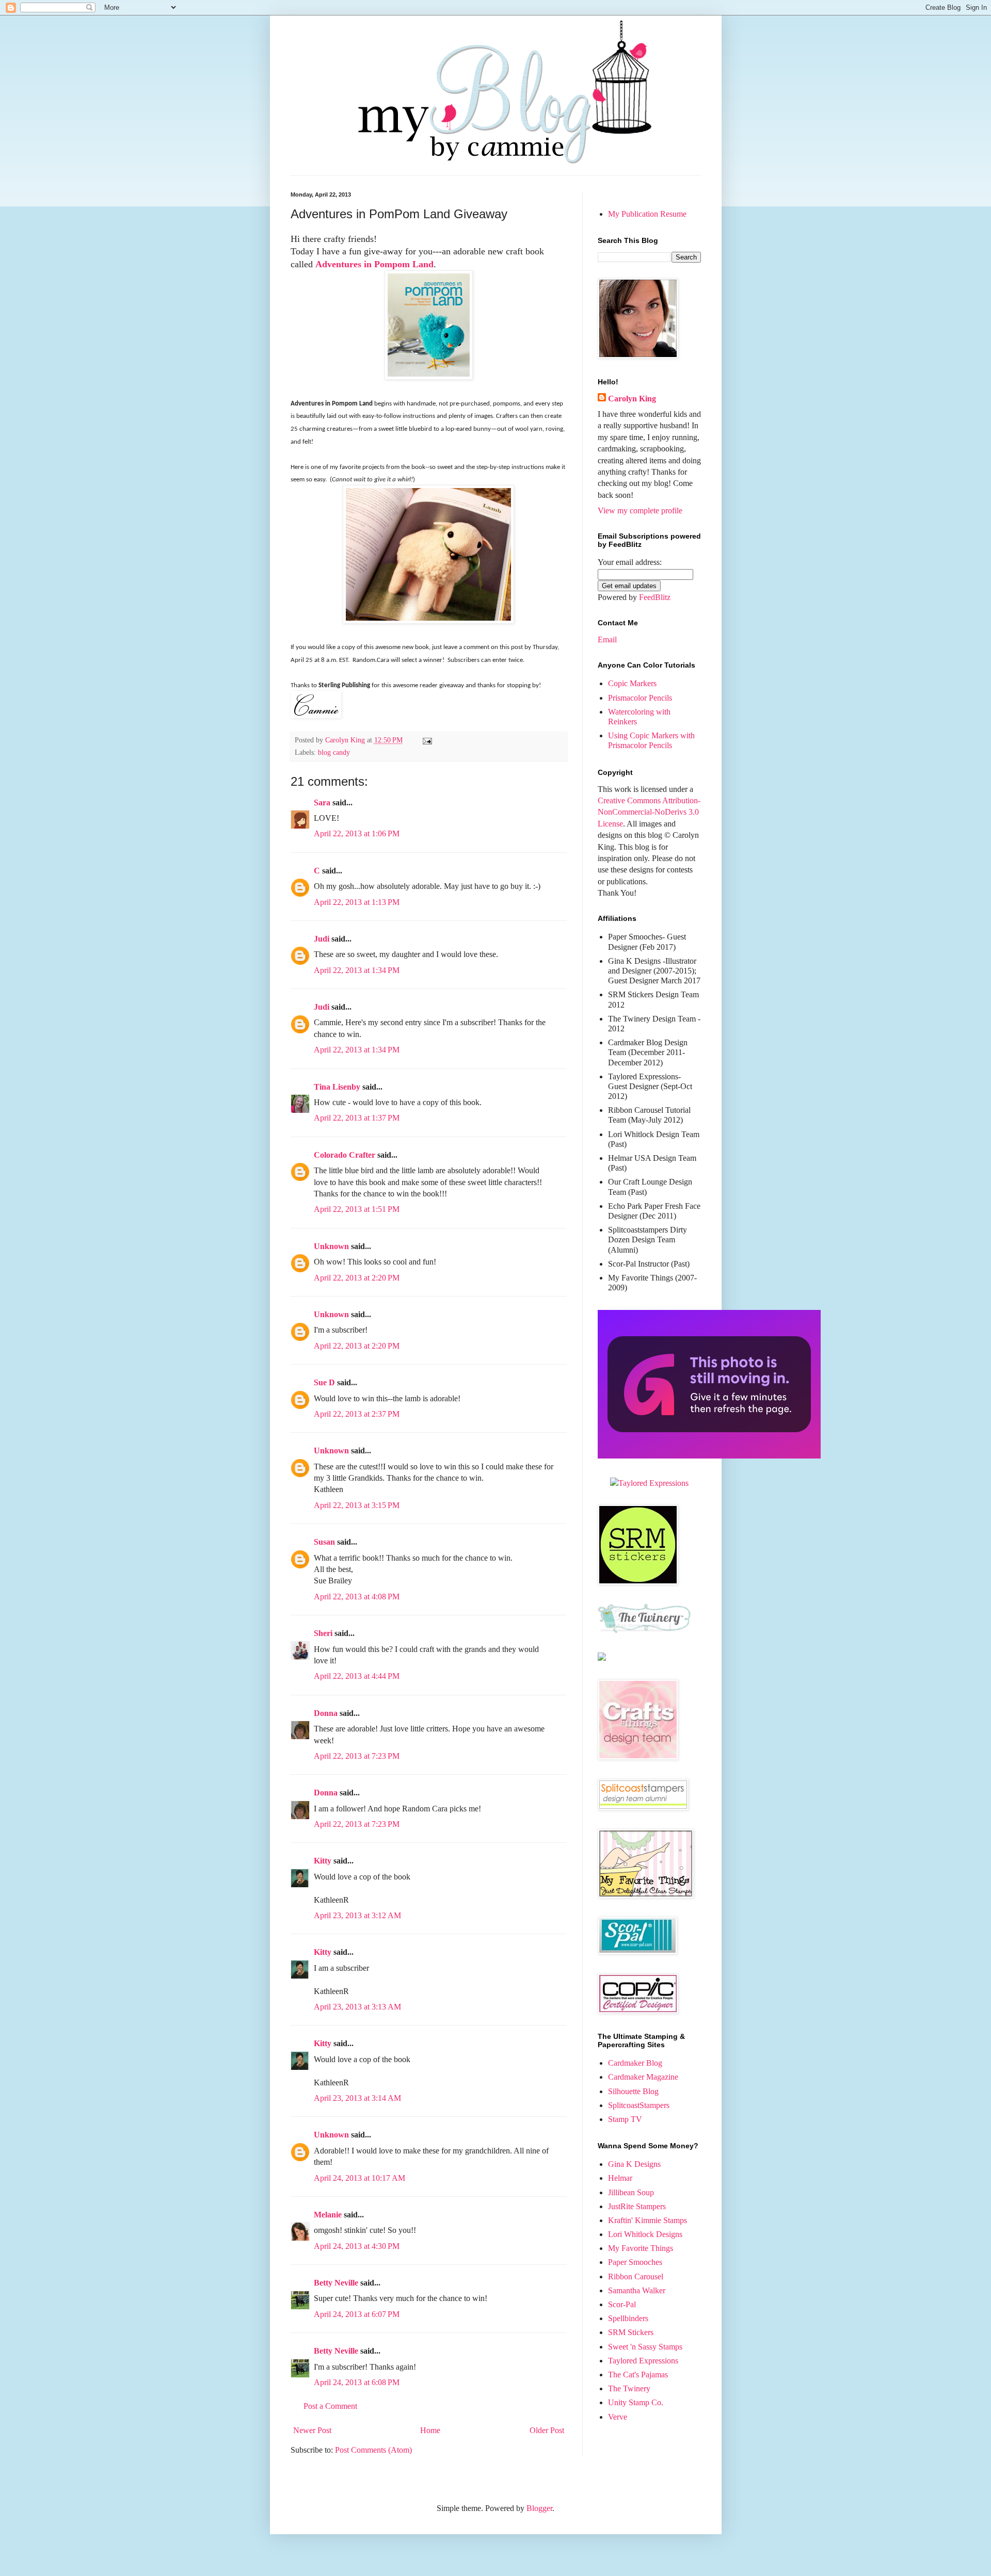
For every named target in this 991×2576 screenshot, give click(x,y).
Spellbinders (628, 2318)
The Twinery (629, 2388)
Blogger (539, 2508)
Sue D (324, 1382)
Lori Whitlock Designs (645, 2234)
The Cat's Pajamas (638, 2375)
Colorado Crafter (345, 1155)
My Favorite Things (641, 2248)
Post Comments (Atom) (373, 2450)
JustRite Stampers (637, 2206)
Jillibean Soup (631, 2192)
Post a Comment (330, 2406)
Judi (322, 939)
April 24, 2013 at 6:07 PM (357, 2314)
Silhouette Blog (633, 2091)
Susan (324, 1542)
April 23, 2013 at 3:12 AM (357, 1915)
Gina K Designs (634, 2164)
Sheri (323, 1633)
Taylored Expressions (643, 2361)
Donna (326, 1713)
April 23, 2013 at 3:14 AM (357, 2098)
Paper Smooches (635, 2262)
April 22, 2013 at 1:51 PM (357, 1209)
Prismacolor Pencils (640, 698)
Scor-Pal (622, 2304)
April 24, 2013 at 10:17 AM (359, 2178)
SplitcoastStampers (639, 2105)
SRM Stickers (631, 2332)
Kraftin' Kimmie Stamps (648, 2220)
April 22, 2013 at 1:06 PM (357, 833)
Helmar (620, 2178)
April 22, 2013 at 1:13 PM (357, 902)
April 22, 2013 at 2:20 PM (357, 1278)
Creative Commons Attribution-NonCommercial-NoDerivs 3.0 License (649, 812)
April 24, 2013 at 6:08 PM (357, 2382)
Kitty (323, 1861)
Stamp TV (625, 2119)
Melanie (328, 2215)
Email (607, 639)
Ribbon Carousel (636, 2277)
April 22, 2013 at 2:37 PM (357, 1414)
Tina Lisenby (337, 1087)
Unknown (331, 1246)
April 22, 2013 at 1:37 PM (357, 1118)
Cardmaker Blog (635, 2063)
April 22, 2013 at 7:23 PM (357, 1756)
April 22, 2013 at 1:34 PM (357, 970)
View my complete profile (640, 511)
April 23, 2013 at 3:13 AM (357, 2007)
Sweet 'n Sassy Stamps (645, 2347)
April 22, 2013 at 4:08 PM (357, 1597)
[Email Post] (427, 740)
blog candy (334, 752)
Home (430, 2430)
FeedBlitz (655, 597)
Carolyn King (632, 399)
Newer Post (312, 2430)
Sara (322, 803)
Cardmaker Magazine (643, 2077)
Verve (618, 2417)
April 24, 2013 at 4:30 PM (357, 2246)
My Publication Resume (647, 214)
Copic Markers (632, 683)
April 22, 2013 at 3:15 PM (357, 1505)
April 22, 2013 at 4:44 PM (357, 1676)
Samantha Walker (637, 2290)
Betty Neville (336, 2283)
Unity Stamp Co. (636, 2402)
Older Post (547, 2430)
